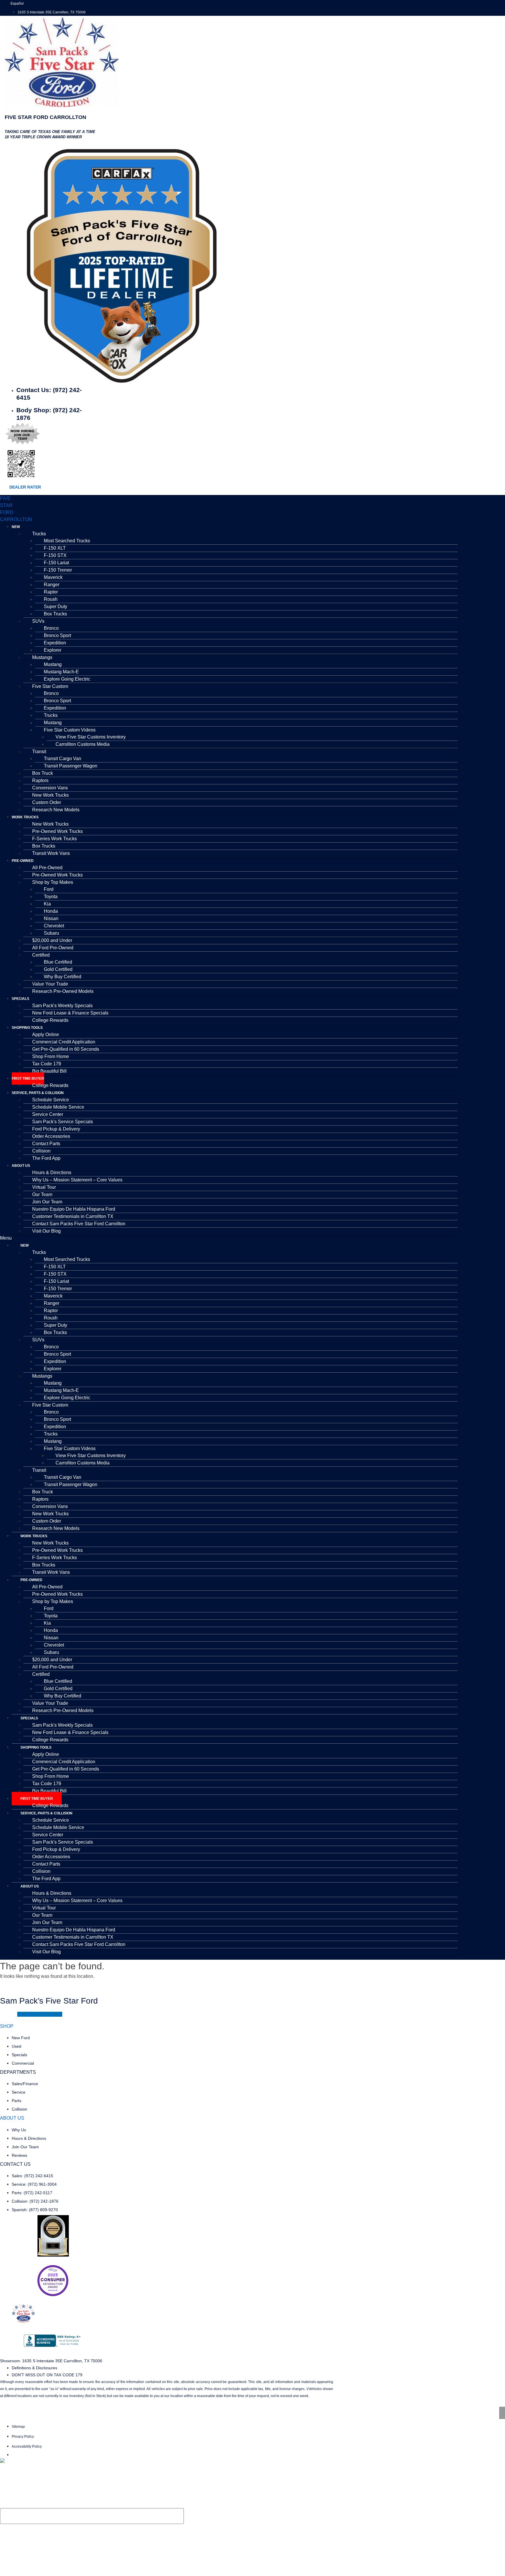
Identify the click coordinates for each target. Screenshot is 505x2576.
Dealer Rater (25, 487)
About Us (21, 1166)
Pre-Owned (23, 861)
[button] (229, 1238)
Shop (7, 2026)
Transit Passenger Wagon (71, 766)
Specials (20, 999)
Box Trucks (55, 614)
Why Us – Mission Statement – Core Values (77, 1180)
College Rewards (50, 1020)
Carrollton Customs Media (83, 744)
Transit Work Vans (51, 853)
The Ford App (46, 1158)
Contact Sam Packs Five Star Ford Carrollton (79, 1224)
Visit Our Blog (46, 1231)
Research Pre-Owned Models (63, 991)
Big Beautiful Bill (49, 1071)
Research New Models (56, 810)
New (16, 527)
